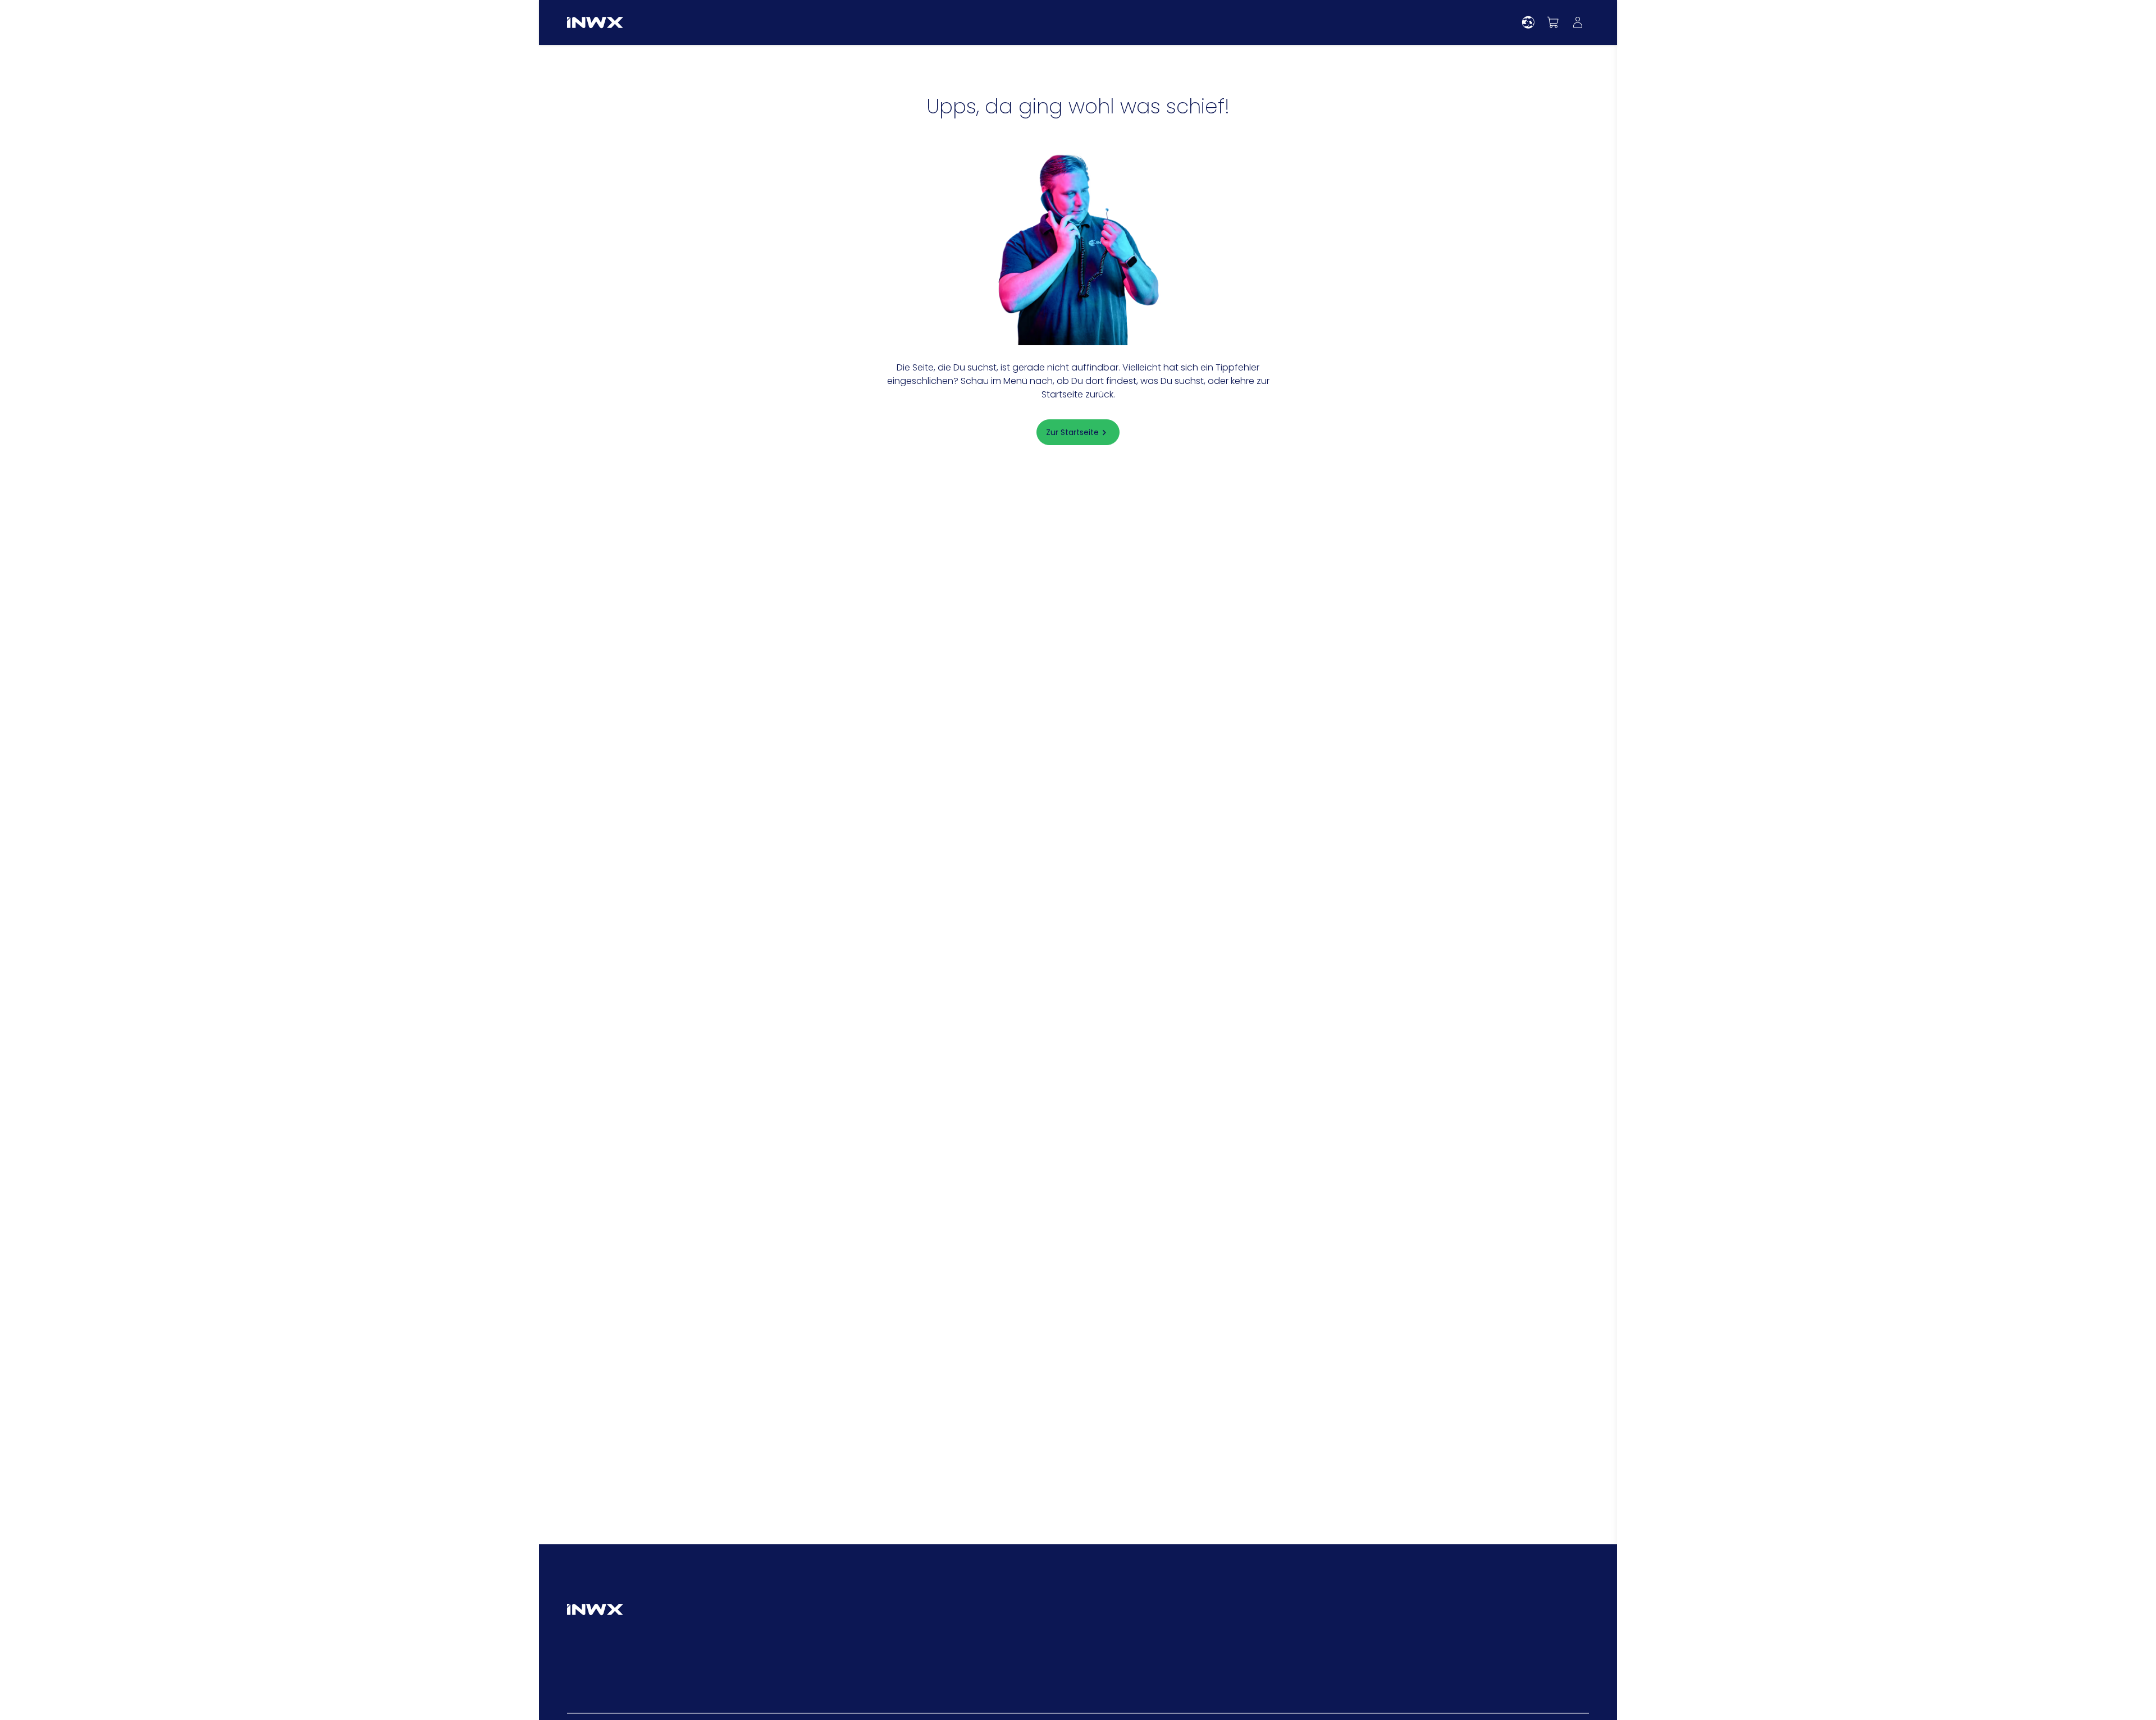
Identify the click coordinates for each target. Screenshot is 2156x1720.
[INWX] (595, 22)
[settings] (1528, 22)
